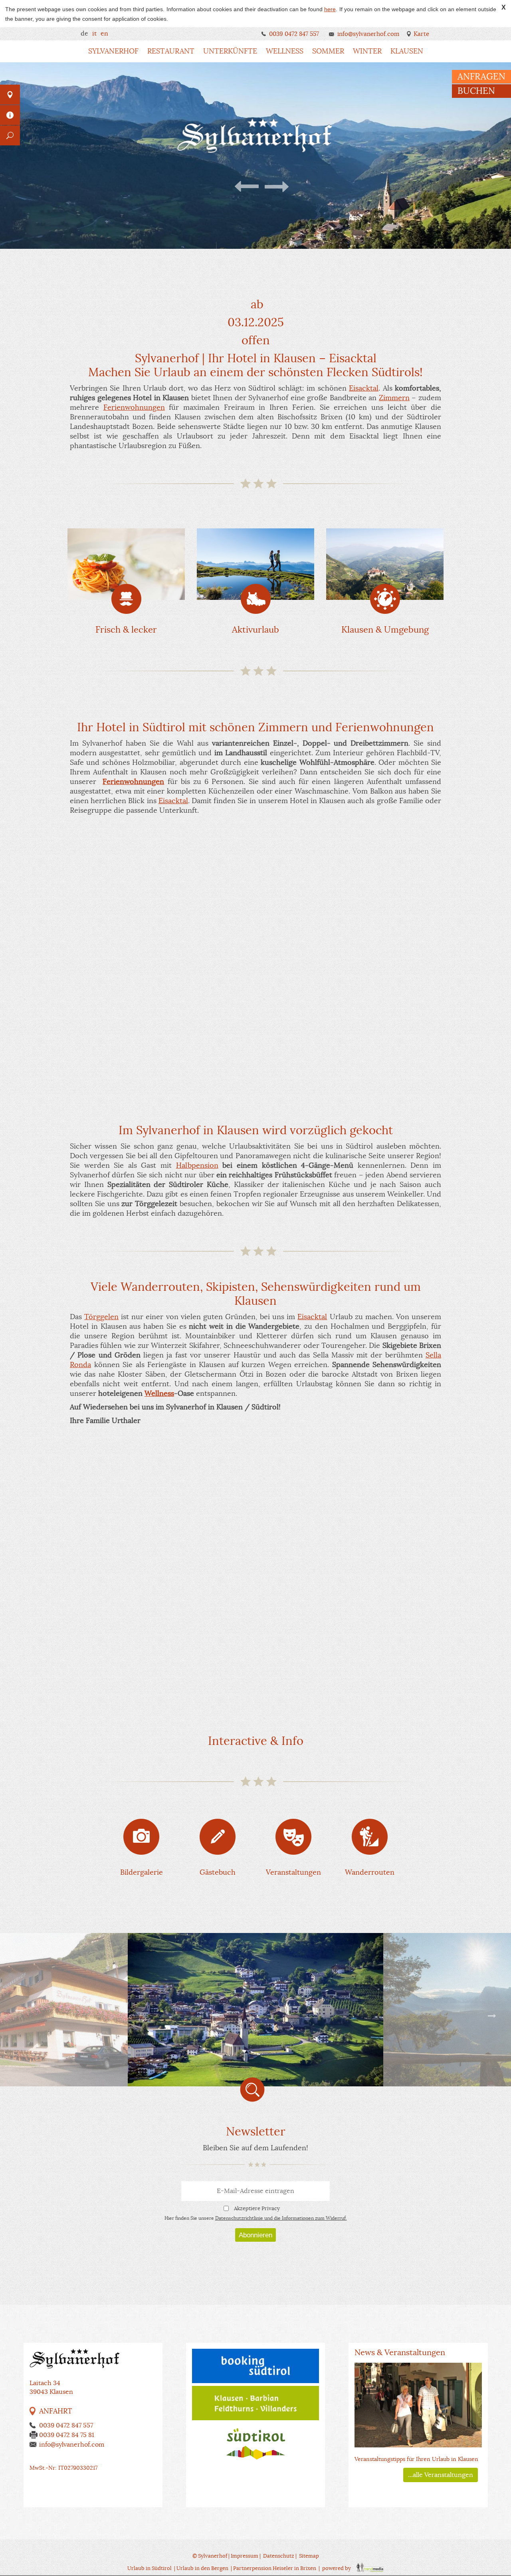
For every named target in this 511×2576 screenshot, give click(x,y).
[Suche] (10, 135)
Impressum (245, 2556)
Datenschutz (279, 2556)
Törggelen (101, 1317)
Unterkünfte (230, 51)
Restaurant (171, 51)
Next (276, 187)
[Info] (10, 115)
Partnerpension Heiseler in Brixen (275, 2568)
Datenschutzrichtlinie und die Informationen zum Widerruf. (281, 2218)
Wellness (285, 51)
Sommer (328, 51)
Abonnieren (255, 2235)
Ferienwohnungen (134, 407)
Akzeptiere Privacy (257, 2208)
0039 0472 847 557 (294, 34)
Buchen (476, 91)
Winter (367, 51)
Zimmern (394, 398)
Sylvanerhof (113, 51)
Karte (421, 34)
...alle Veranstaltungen (441, 2475)
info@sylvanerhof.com (368, 34)
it (94, 34)
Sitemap (309, 2556)
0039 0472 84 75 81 (67, 2435)
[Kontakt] (10, 95)
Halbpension (197, 1165)
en (104, 34)
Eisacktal (364, 388)
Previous (248, 187)
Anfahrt (56, 2411)
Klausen (407, 51)
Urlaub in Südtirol (150, 2568)
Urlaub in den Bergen (202, 2568)
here (330, 9)
